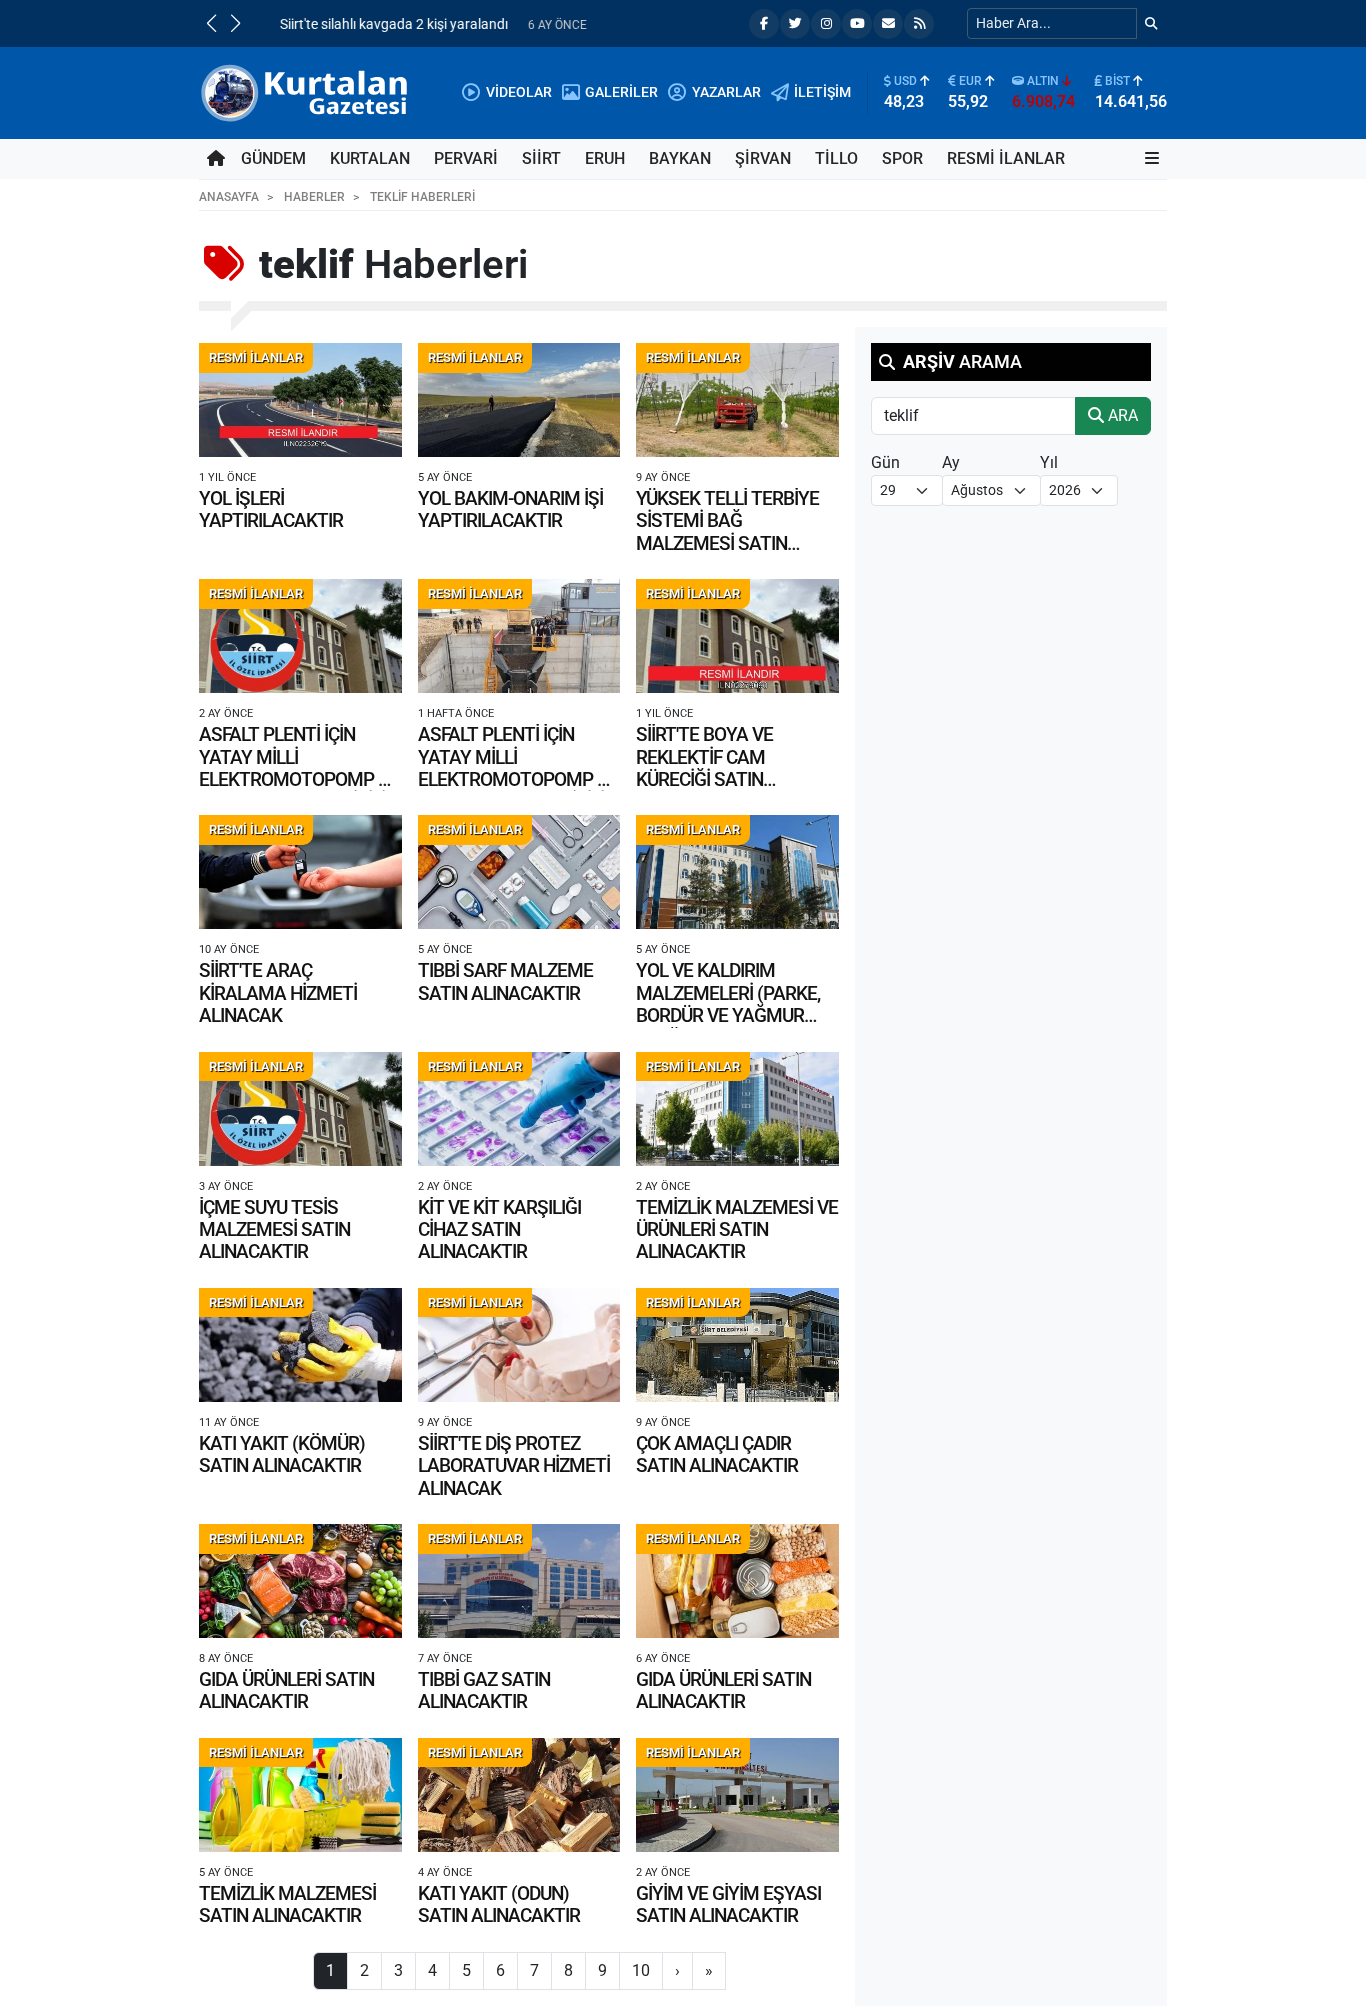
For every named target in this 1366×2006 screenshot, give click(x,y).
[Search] (1151, 23)
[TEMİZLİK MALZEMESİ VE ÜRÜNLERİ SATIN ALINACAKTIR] (737, 1109)
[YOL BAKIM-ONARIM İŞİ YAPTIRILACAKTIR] (519, 400)
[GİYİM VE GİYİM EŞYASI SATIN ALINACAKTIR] (737, 1795)
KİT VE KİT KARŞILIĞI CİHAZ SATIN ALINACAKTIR (499, 1230)
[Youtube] (857, 24)
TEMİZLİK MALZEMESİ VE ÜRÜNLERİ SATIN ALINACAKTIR (737, 1230)
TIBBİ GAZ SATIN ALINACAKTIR (484, 1690)
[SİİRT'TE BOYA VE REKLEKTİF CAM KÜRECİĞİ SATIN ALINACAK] (737, 636)
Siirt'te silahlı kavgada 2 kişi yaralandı (377, 24)
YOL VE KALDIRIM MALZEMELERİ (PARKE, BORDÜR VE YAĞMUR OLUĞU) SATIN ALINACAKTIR (728, 1015)
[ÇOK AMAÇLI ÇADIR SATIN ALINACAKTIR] (737, 1345)
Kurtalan (370, 158)
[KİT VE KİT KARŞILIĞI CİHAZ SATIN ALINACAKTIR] (519, 1109)
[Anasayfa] (216, 159)
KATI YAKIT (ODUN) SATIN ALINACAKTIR (499, 1904)
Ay (951, 462)
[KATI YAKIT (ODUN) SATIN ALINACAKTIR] (519, 1795)
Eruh (605, 158)
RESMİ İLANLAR (1006, 158)
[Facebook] (764, 24)
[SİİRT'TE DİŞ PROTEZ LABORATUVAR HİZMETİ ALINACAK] (519, 1345)
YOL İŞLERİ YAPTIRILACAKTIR (271, 509)
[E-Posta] (888, 24)
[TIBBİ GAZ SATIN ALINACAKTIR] (519, 1581)
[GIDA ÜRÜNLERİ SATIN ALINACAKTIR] (300, 1581)
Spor (902, 158)
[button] (211, 23)
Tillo (836, 158)
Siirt (541, 158)
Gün (885, 462)
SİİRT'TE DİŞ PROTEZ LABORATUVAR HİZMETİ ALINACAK (514, 1466)
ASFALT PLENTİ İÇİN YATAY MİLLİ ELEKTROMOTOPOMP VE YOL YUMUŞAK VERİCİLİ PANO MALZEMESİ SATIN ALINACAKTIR (299, 790)
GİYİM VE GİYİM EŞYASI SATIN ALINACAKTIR (728, 1904)
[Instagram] (826, 24)
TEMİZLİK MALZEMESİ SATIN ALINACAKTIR (287, 1904)
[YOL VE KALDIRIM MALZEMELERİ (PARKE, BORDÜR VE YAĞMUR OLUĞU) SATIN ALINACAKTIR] (737, 872)
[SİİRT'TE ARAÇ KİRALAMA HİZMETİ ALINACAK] (300, 872)
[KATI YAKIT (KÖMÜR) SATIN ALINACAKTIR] (300, 1345)
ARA (1121, 415)
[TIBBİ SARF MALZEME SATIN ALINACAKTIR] (519, 872)
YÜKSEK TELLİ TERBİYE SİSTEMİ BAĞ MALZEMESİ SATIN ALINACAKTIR (727, 532)
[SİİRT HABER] (307, 91)
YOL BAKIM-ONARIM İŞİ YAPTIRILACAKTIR (510, 509)
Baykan (680, 158)
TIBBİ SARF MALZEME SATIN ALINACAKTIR (505, 981)
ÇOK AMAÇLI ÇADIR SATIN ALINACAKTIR (717, 1454)
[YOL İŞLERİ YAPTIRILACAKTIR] (300, 400)
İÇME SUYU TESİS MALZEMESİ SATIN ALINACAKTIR (274, 1230)
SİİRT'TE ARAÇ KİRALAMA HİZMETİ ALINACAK (278, 993)
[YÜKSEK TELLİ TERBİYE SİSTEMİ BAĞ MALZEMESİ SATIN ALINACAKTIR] (737, 400)
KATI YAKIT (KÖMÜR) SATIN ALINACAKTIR (282, 1454)
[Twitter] (795, 24)
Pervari (466, 158)
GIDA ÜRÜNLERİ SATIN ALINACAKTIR (286, 1690)
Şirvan (763, 158)
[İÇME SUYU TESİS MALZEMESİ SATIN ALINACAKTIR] (300, 1109)
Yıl (1049, 462)
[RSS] (919, 24)
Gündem (273, 158)
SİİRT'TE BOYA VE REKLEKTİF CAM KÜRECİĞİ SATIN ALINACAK (704, 768)
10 (641, 1970)
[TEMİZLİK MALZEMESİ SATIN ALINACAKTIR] (300, 1795)
